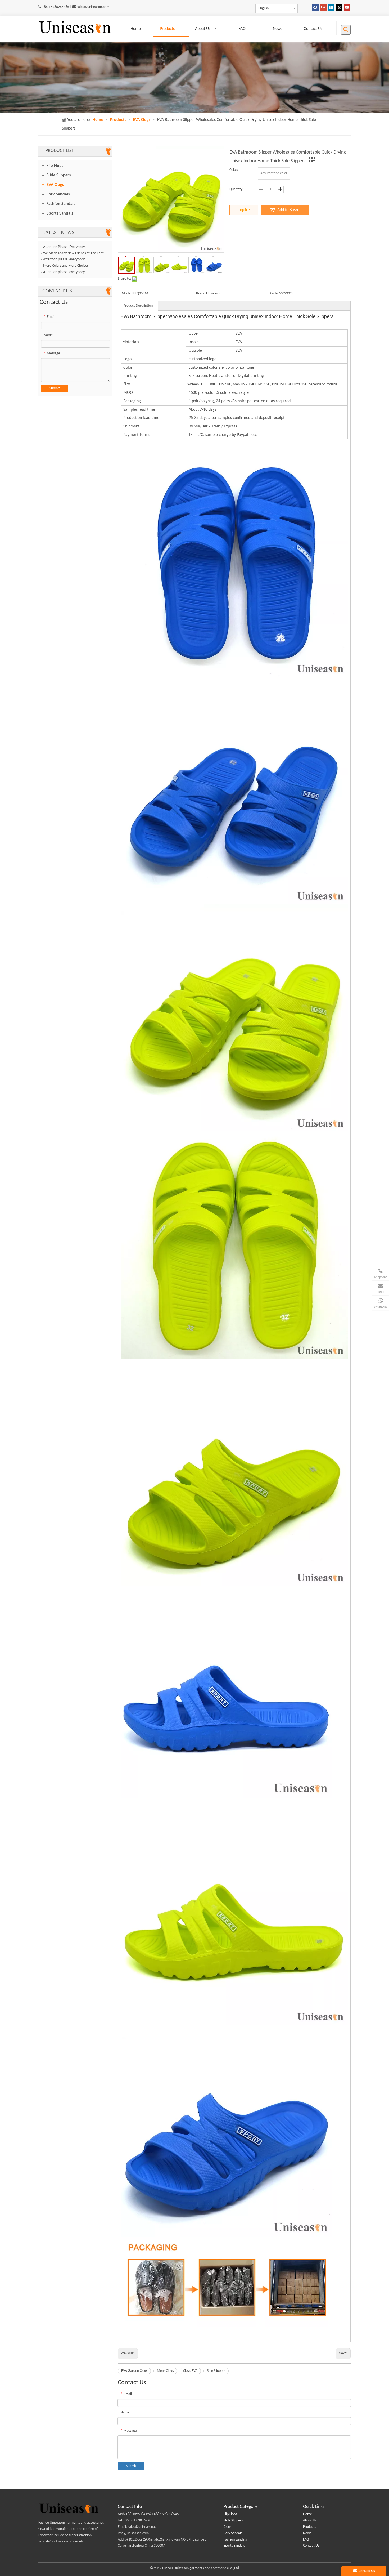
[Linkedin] (331, 8)
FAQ (306, 2540)
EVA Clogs (55, 185)
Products (309, 2527)
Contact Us (311, 2546)
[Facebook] (315, 8)
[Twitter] (339, 8)
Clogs (227, 2527)
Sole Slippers (216, 2371)
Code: (274, 294)
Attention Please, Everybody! (65, 247)
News (307, 2533)
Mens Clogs (165, 2371)
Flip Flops (55, 166)
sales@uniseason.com (93, 7)
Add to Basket (289, 210)
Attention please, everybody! (65, 259)
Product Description (138, 306)
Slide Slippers (59, 175)
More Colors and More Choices (66, 266)
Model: (127, 294)
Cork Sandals (58, 194)
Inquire (244, 210)
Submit (55, 388)
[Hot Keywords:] (346, 30)
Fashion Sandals (61, 204)
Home (307, 2514)
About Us (310, 2521)
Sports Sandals (60, 213)
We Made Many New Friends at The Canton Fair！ (75, 253)
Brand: (201, 294)
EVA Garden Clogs (134, 2371)
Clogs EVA (190, 2371)
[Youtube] (347, 8)
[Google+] (323, 8)
